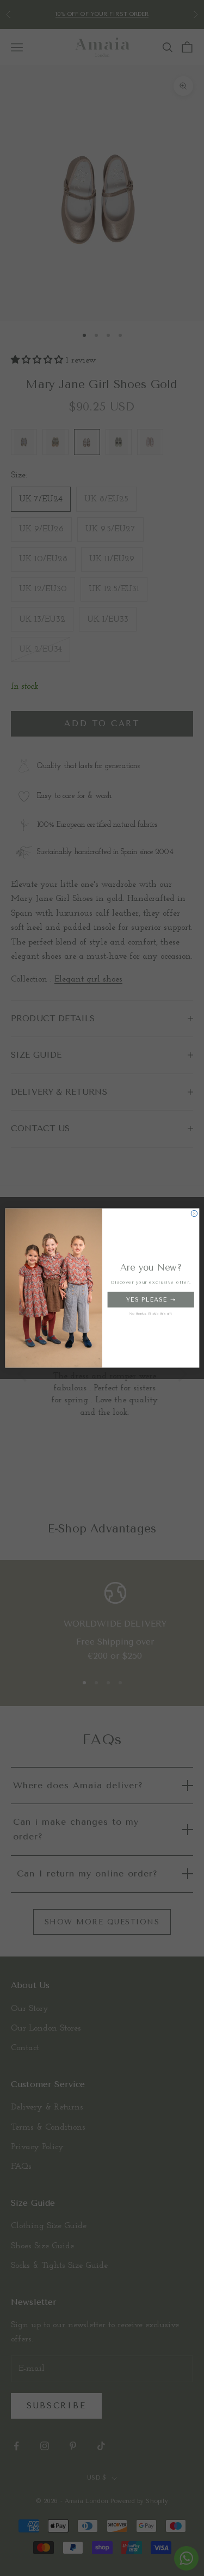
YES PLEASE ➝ (150, 1300)
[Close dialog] (194, 1213)
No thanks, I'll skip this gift (150, 1314)
